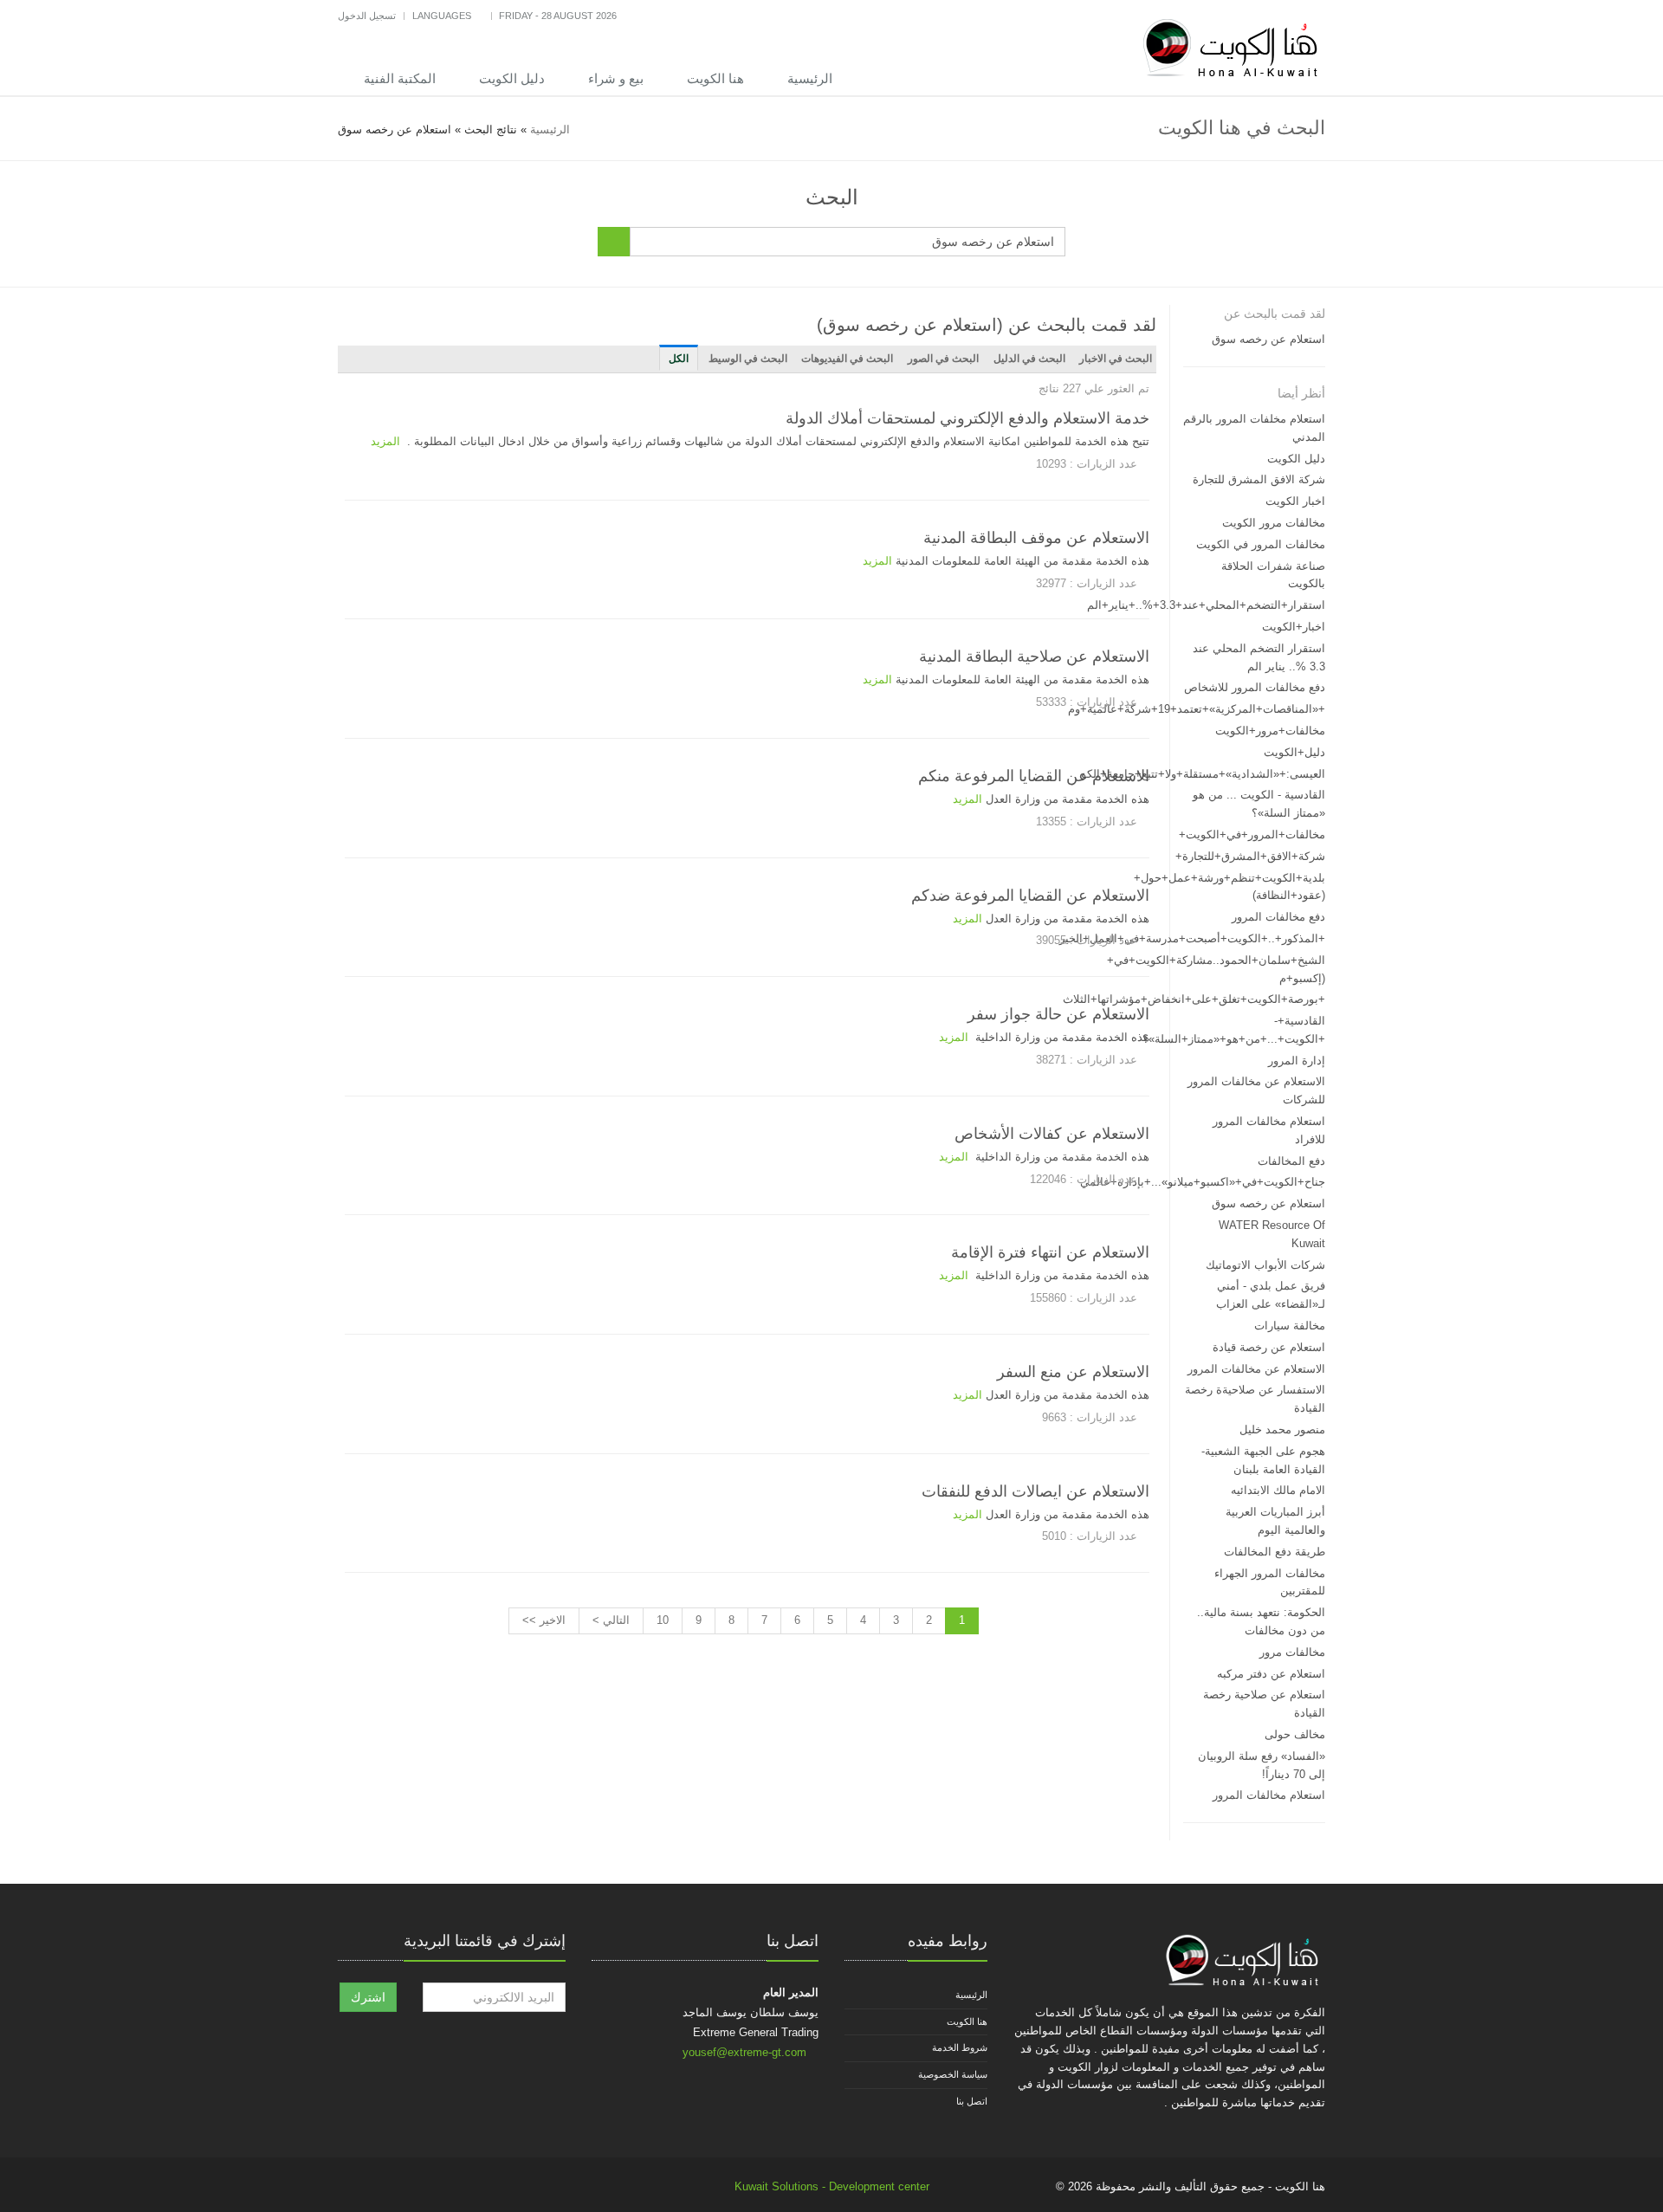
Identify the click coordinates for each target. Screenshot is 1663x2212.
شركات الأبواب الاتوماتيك (1265, 1265)
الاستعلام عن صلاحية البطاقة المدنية (1034, 656)
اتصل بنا (972, 2101)
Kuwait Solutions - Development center (832, 2186)
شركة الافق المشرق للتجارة (1259, 479)
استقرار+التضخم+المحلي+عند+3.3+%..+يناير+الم (1206, 605)
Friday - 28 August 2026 (558, 16)
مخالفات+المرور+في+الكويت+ (1252, 834)
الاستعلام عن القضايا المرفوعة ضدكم (1030, 896)
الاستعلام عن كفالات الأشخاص (1052, 1134)
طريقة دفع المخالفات (1275, 1552)
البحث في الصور (943, 359)
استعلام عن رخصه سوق (1268, 339)
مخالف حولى (1295, 1734)
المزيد (385, 441)
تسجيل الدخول (367, 16)
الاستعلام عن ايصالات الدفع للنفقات (1035, 1491)
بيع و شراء (616, 78)
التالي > (611, 1620)
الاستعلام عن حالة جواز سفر (1058, 1014)
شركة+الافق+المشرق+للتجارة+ (1250, 856)
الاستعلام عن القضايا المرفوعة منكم (1034, 776)
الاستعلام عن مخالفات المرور (1256, 1369)
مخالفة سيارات (1290, 1326)
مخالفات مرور (1292, 1652)
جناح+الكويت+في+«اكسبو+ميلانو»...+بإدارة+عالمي (1203, 1182)
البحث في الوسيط (748, 359)
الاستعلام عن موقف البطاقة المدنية (1036, 538)
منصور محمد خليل (1282, 1429)
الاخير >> (544, 1620)
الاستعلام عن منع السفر (1073, 1372)
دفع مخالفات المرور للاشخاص (1255, 687)
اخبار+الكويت (1294, 627)
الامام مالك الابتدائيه (1278, 1490)
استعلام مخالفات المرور (1269, 1795)
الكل (679, 359)
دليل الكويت (512, 78)
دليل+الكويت (1294, 752)
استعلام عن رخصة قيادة (1269, 1347)
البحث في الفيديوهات (847, 359)
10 (663, 1620)
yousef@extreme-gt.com (744, 2052)
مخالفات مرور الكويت (1274, 523)
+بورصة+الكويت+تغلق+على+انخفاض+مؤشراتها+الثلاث (1194, 999)
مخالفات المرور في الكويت (1261, 544)
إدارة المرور (1297, 1061)
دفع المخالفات (1291, 1161)
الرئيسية (810, 78)
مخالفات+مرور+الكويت (1270, 731)
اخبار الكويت (1295, 501)
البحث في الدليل (1029, 359)
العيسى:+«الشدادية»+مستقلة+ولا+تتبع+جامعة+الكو (1203, 774)
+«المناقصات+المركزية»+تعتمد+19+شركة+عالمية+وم (1197, 709)
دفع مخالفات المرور (1278, 917)
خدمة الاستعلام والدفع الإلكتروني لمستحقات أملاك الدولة (967, 418)
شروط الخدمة (960, 2047)
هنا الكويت (715, 78)
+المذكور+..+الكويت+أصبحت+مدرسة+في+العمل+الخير (1192, 938)
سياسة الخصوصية (953, 2074)
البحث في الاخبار (1116, 359)
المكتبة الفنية (400, 78)
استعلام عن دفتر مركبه (1271, 1674)
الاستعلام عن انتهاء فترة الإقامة (1050, 1252)
